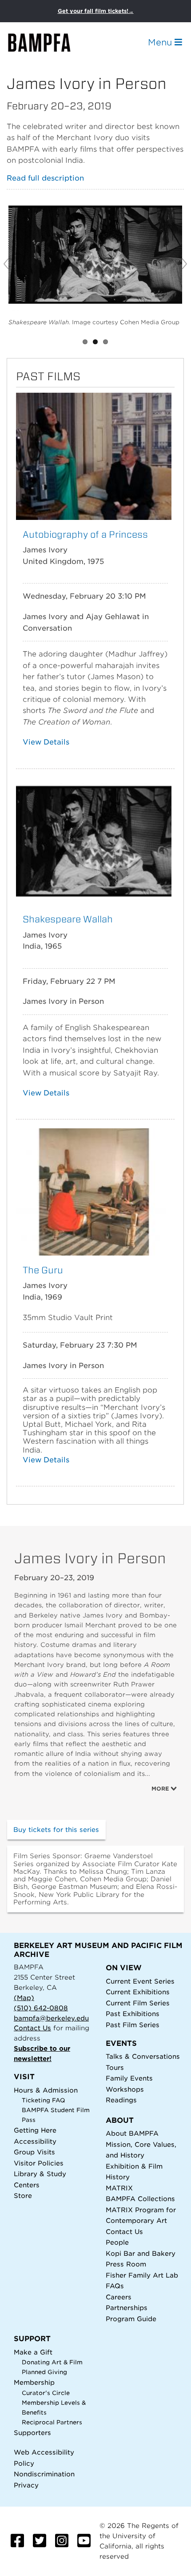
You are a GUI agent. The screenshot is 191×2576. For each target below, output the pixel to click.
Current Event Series (140, 1981)
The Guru (43, 1270)
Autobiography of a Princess (85, 534)
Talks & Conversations (143, 2056)
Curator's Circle (46, 2393)
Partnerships (127, 2308)
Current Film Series (138, 2003)
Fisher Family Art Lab (142, 2275)
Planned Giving (44, 2372)
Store (23, 2196)
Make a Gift (33, 2352)
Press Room (126, 2264)
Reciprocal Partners (52, 2422)
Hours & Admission (46, 2090)
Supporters (32, 2433)
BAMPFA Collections (140, 2199)
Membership (34, 2382)
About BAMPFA (132, 2133)
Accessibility (35, 2141)
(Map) (24, 1998)
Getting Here (35, 2130)
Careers (119, 2297)
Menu (161, 42)
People (117, 2242)
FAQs (115, 2286)
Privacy (26, 2485)
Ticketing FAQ (44, 2100)
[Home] (47, 42)
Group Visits (34, 2152)
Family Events (129, 2078)
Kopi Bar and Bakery (141, 2253)
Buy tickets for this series (56, 1829)
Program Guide (131, 2319)
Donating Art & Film (52, 2362)
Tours (115, 2067)
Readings (121, 2100)
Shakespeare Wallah (68, 919)
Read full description (45, 178)
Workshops (125, 2089)
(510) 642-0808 (41, 2008)
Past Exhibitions (133, 2014)
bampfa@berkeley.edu (51, 2018)
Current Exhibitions (138, 1992)
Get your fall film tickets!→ (96, 11)
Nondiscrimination (44, 2474)
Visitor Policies (39, 2163)
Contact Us (32, 2028)
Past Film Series (133, 2025)
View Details (46, 742)
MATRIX (119, 2188)
